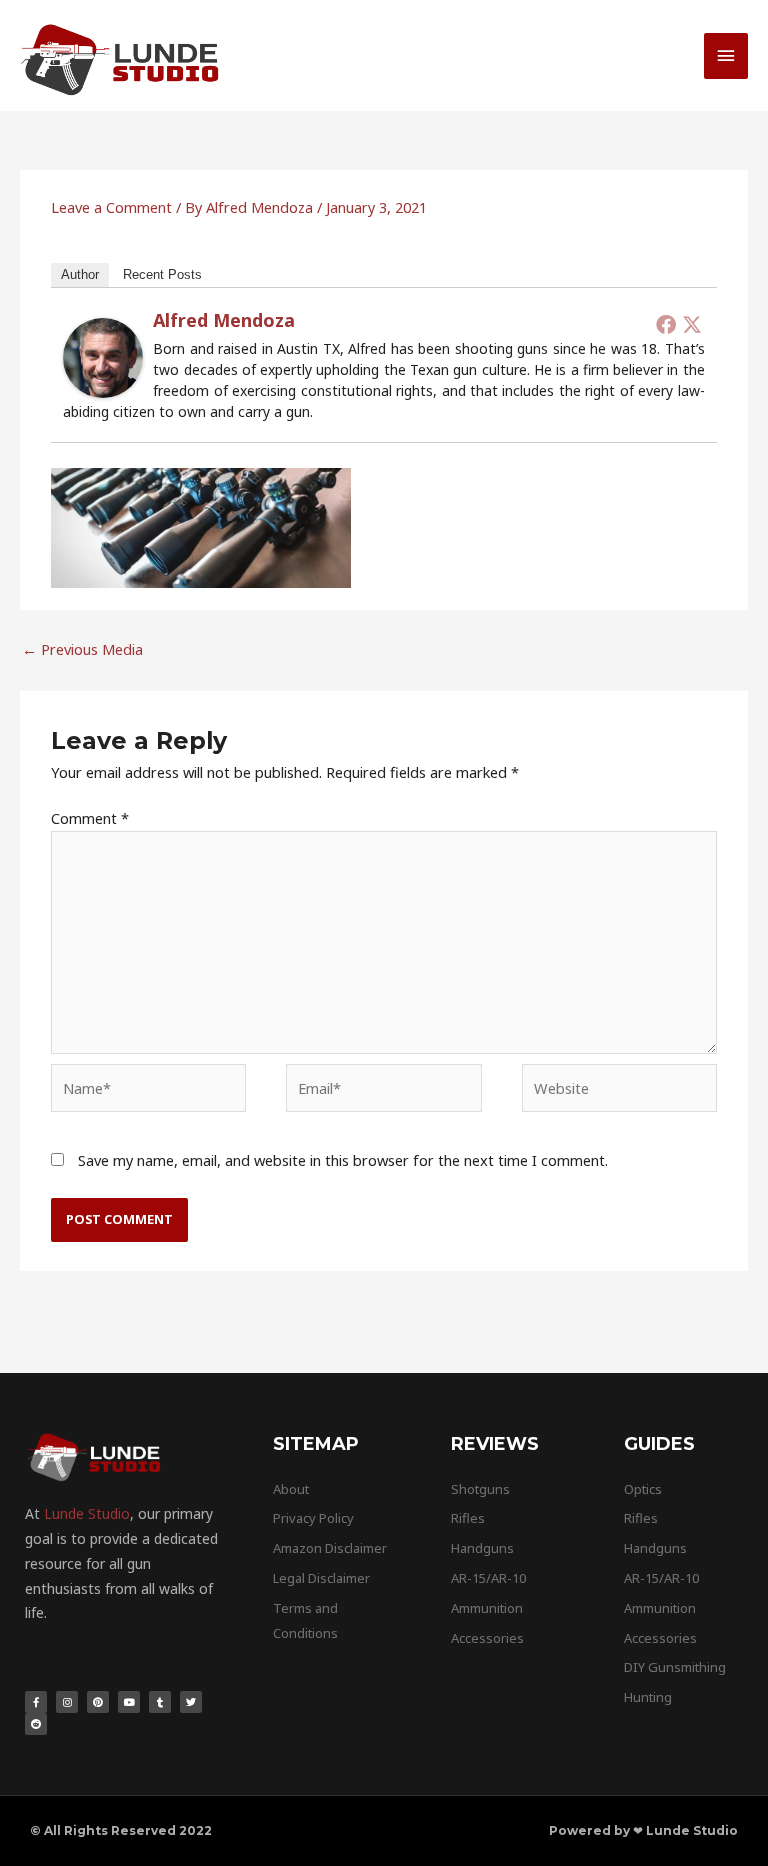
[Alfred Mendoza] (103, 356)
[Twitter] (692, 324)
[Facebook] (666, 324)
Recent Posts (162, 274)
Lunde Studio (87, 1513)
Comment (90, 818)
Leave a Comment (111, 207)
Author (80, 274)
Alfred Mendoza (224, 320)
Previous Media (82, 649)
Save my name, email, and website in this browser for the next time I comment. (343, 1160)
